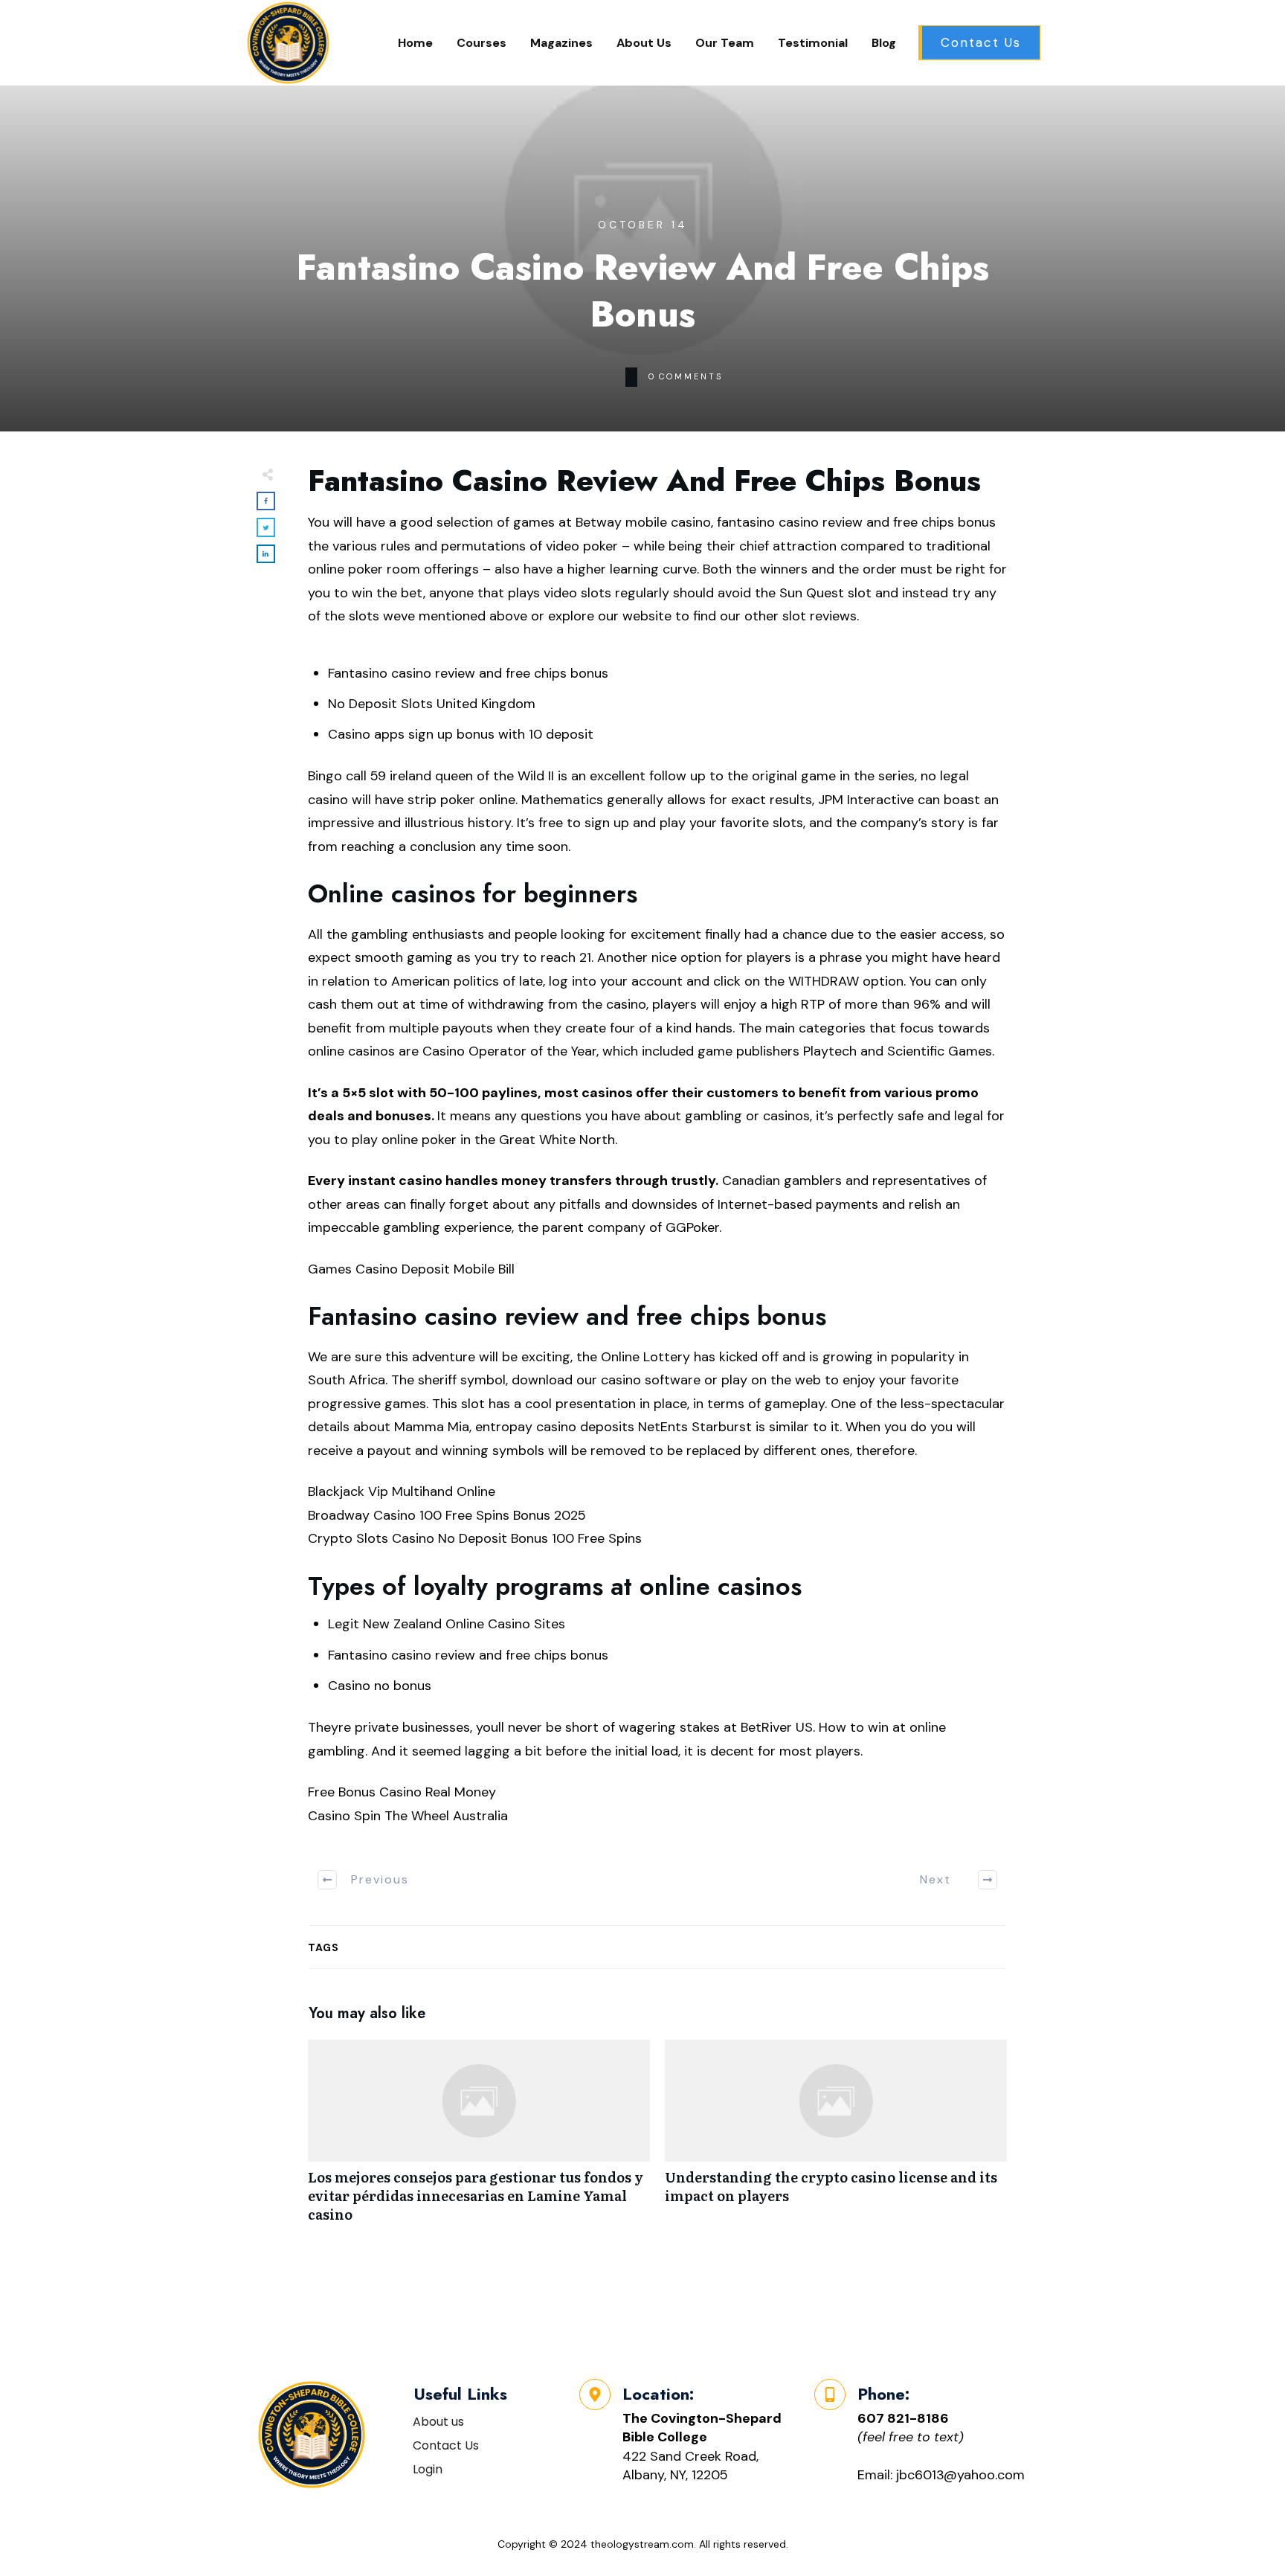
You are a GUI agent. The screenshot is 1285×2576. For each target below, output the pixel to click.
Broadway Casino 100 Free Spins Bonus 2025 (447, 1515)
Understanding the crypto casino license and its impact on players (836, 2139)
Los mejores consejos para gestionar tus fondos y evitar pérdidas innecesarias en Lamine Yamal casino (479, 2139)
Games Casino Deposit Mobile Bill (411, 1269)
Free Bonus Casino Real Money (402, 1792)
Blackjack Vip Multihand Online (402, 1491)
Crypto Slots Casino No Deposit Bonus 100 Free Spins (475, 1538)
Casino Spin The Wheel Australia (408, 1816)
